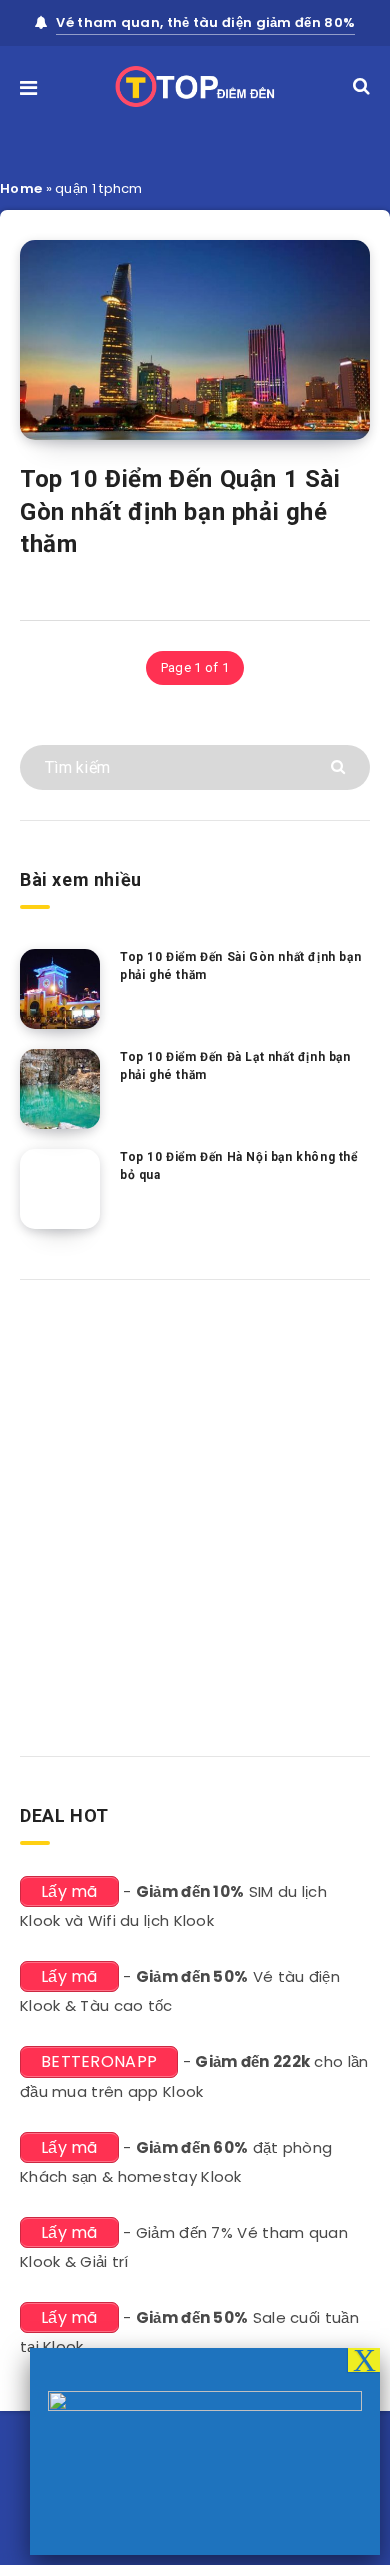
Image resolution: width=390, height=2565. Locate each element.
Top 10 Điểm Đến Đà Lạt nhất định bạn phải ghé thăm (235, 1065)
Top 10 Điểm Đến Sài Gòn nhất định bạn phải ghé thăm (240, 965)
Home (21, 188)
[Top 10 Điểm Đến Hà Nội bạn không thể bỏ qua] (60, 1189)
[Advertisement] (195, 1511)
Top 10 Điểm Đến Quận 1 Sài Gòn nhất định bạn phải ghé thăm (180, 511)
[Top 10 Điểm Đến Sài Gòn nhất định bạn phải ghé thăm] (60, 989)
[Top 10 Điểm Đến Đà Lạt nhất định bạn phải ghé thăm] (60, 1089)
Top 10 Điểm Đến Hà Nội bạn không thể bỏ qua (239, 1165)
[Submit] (340, 765)
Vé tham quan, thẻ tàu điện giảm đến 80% (205, 22)
